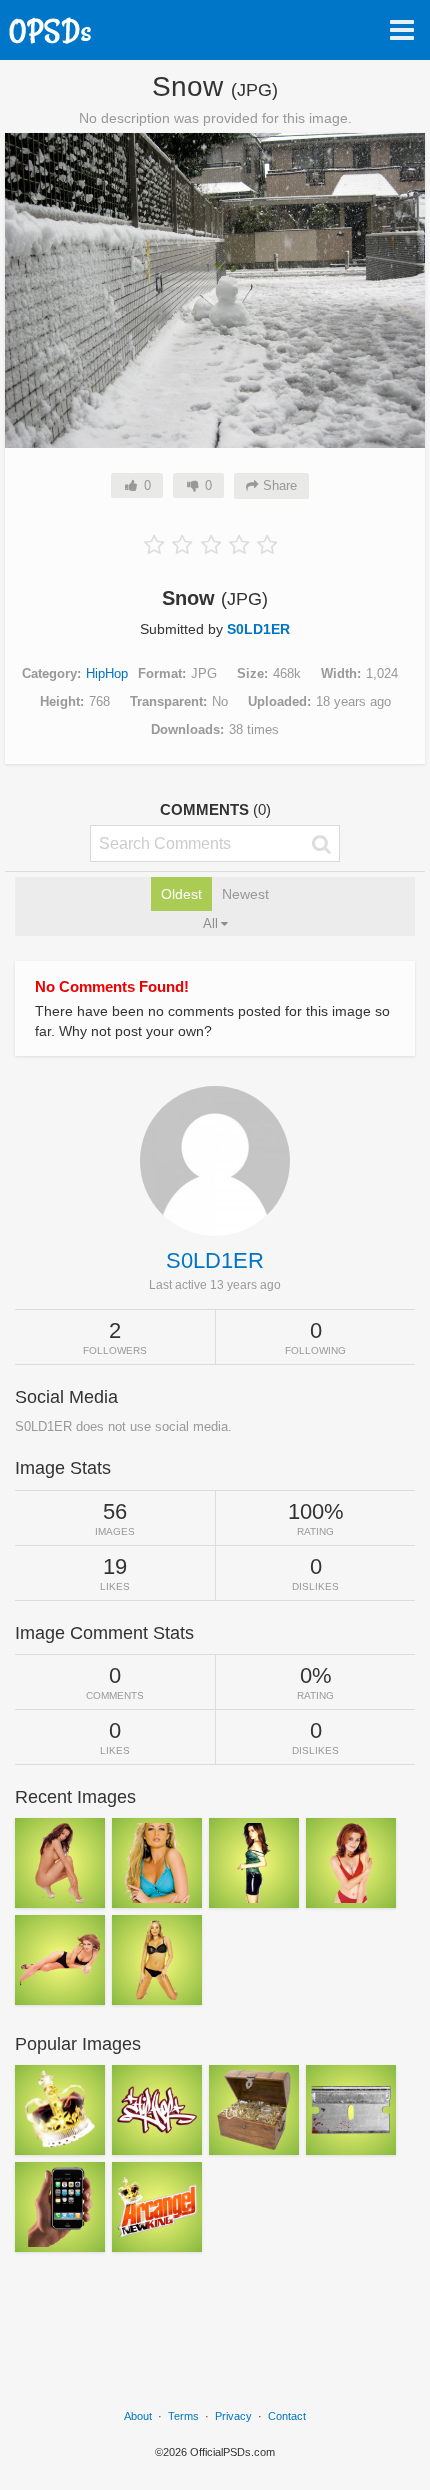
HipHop (107, 673)
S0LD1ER (258, 629)
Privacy (233, 2416)
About (138, 2416)
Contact (287, 2416)
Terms (183, 2416)
